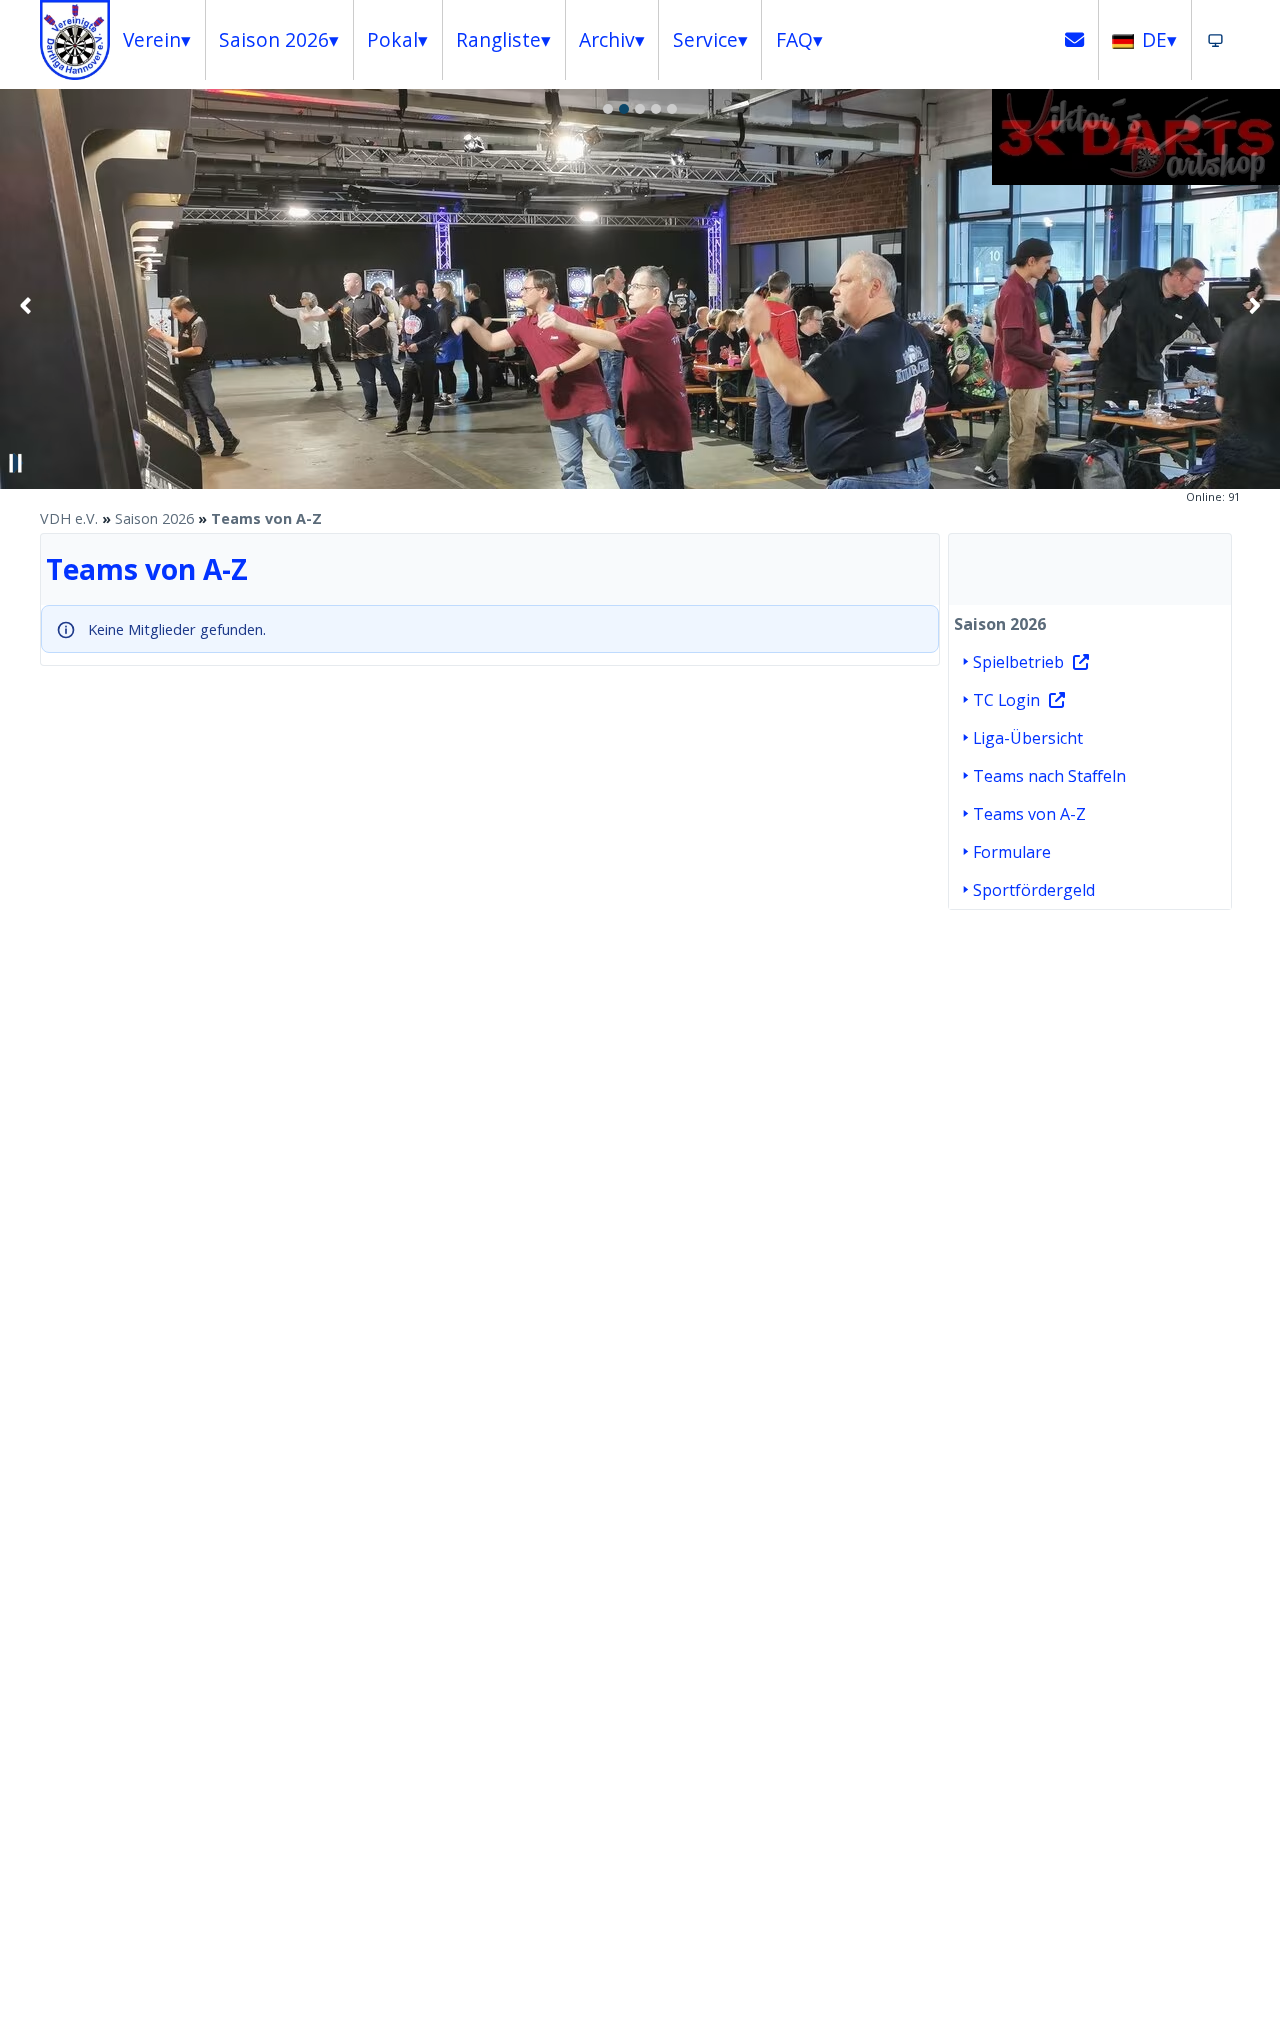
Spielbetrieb (1018, 662)
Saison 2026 (154, 518)
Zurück (26, 305)
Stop (16, 463)
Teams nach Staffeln (1049, 776)
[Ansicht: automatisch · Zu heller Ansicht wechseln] (1215, 40)
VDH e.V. (69, 518)
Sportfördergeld (1034, 890)
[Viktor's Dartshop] (1136, 179)
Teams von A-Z (266, 518)
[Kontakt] (1075, 40)
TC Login (1006, 700)
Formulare (1012, 852)
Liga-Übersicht (1028, 738)
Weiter (1254, 305)
